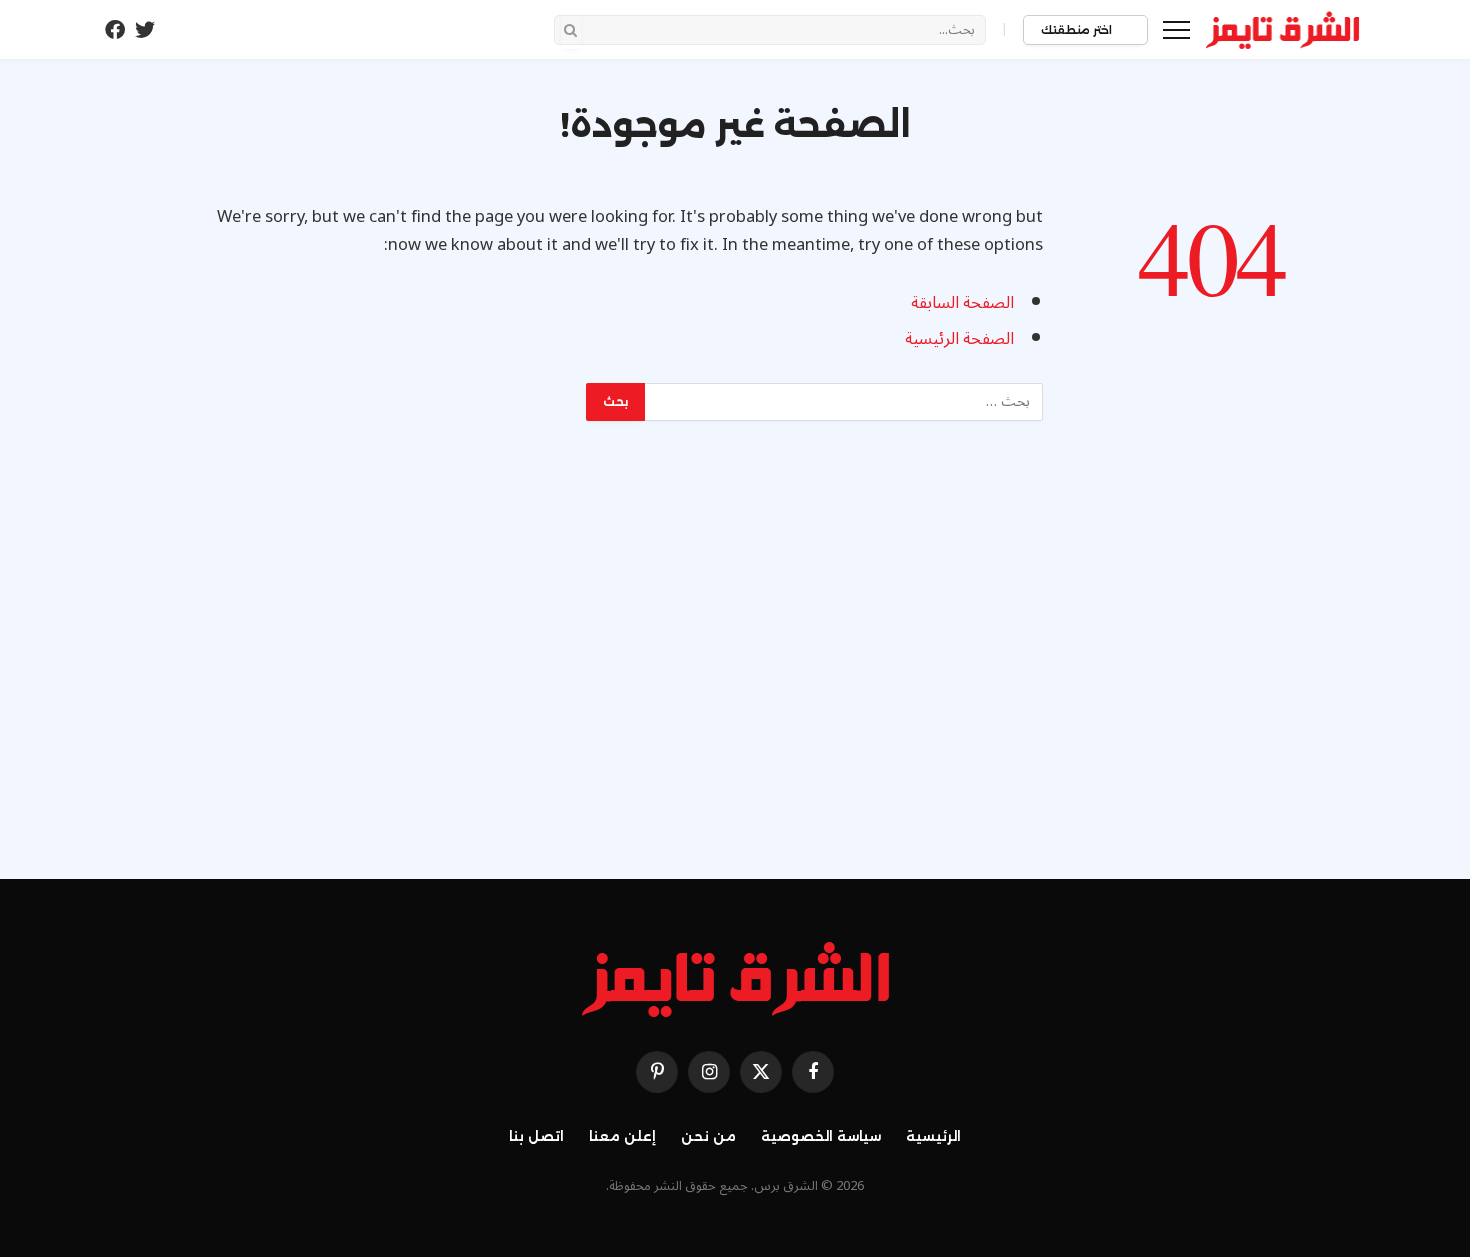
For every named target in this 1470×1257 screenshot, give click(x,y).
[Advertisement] (735, 669)
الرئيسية (933, 1136)
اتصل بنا (536, 1136)
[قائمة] (1176, 29)
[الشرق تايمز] (1283, 30)
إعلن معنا (622, 1136)
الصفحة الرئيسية (959, 338)
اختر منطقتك (1078, 30)
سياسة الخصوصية (821, 1136)
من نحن (708, 1136)
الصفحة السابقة (962, 302)
